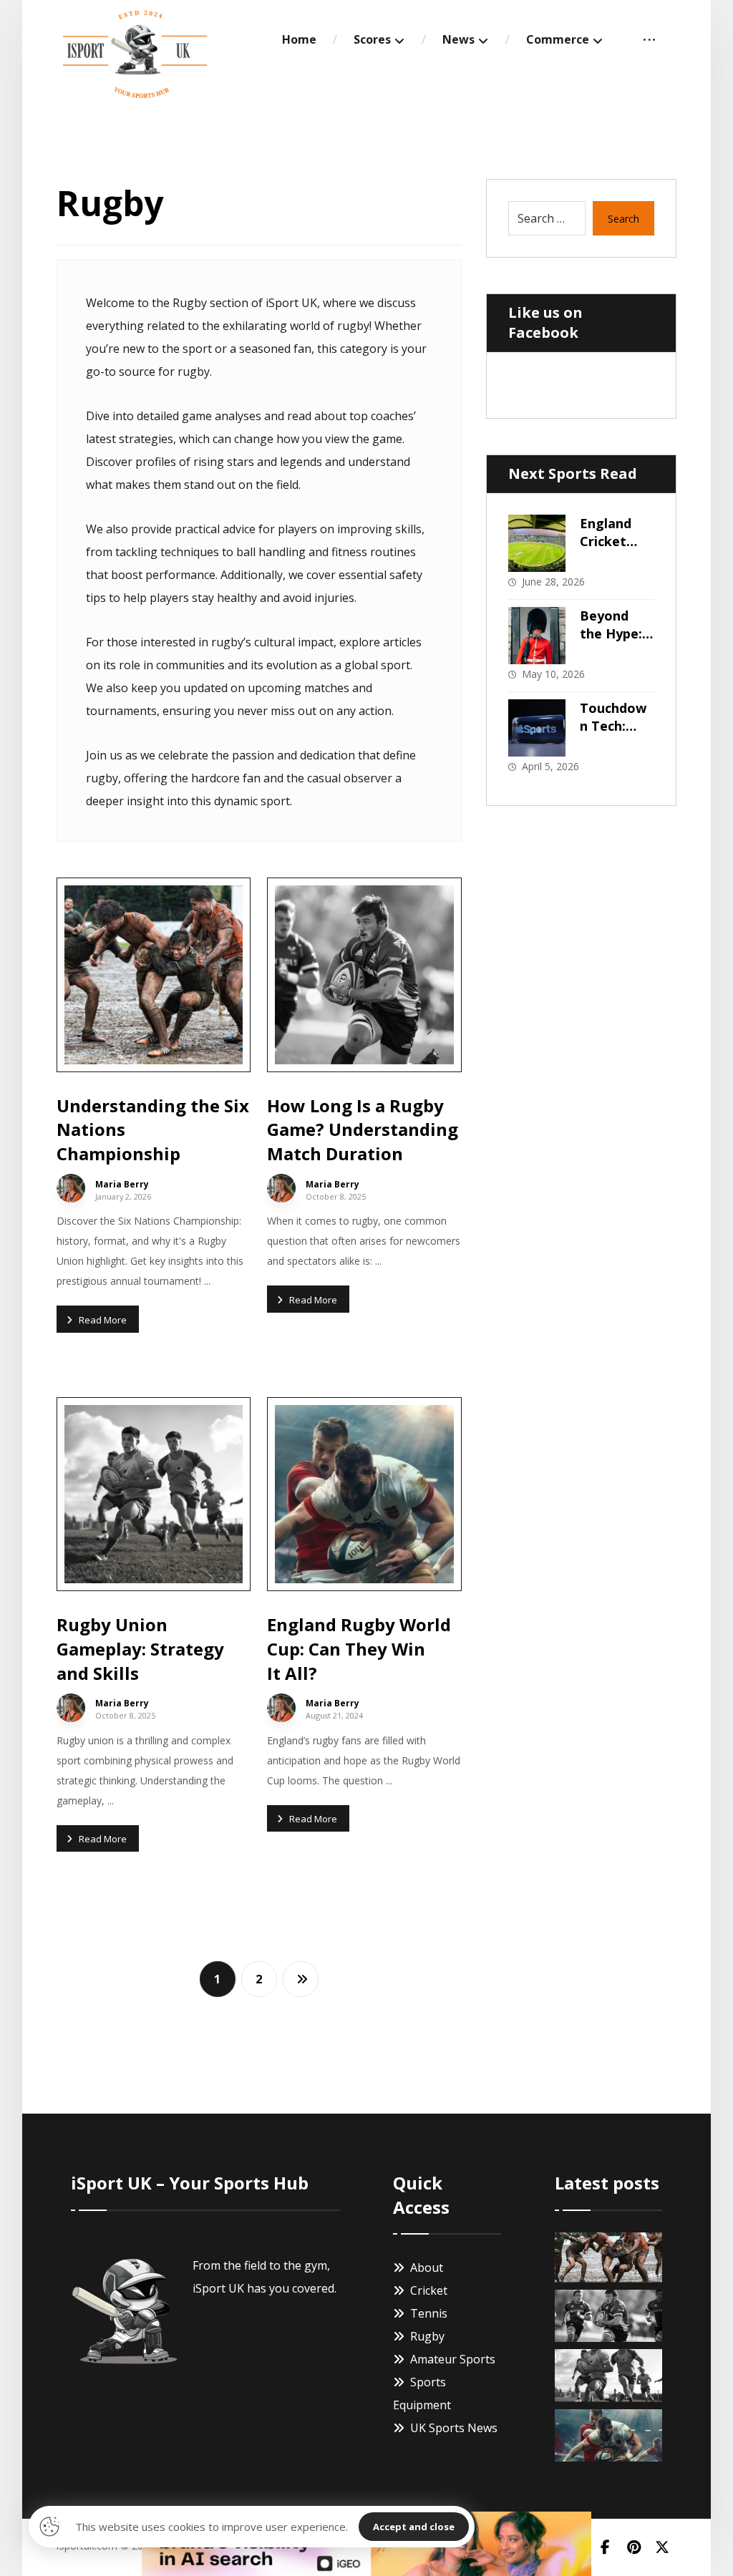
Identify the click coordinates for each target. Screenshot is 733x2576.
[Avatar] (71, 1188)
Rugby (427, 2336)
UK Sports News (454, 2428)
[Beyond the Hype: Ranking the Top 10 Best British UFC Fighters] (537, 636)
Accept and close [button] (414, 2527)
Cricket (429, 2290)
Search (623, 219)
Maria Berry (122, 1185)
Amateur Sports (453, 2359)
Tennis (429, 2313)
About (427, 2268)
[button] (649, 39)
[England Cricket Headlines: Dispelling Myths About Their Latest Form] (537, 543)
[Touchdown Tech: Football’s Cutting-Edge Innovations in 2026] (537, 728)
